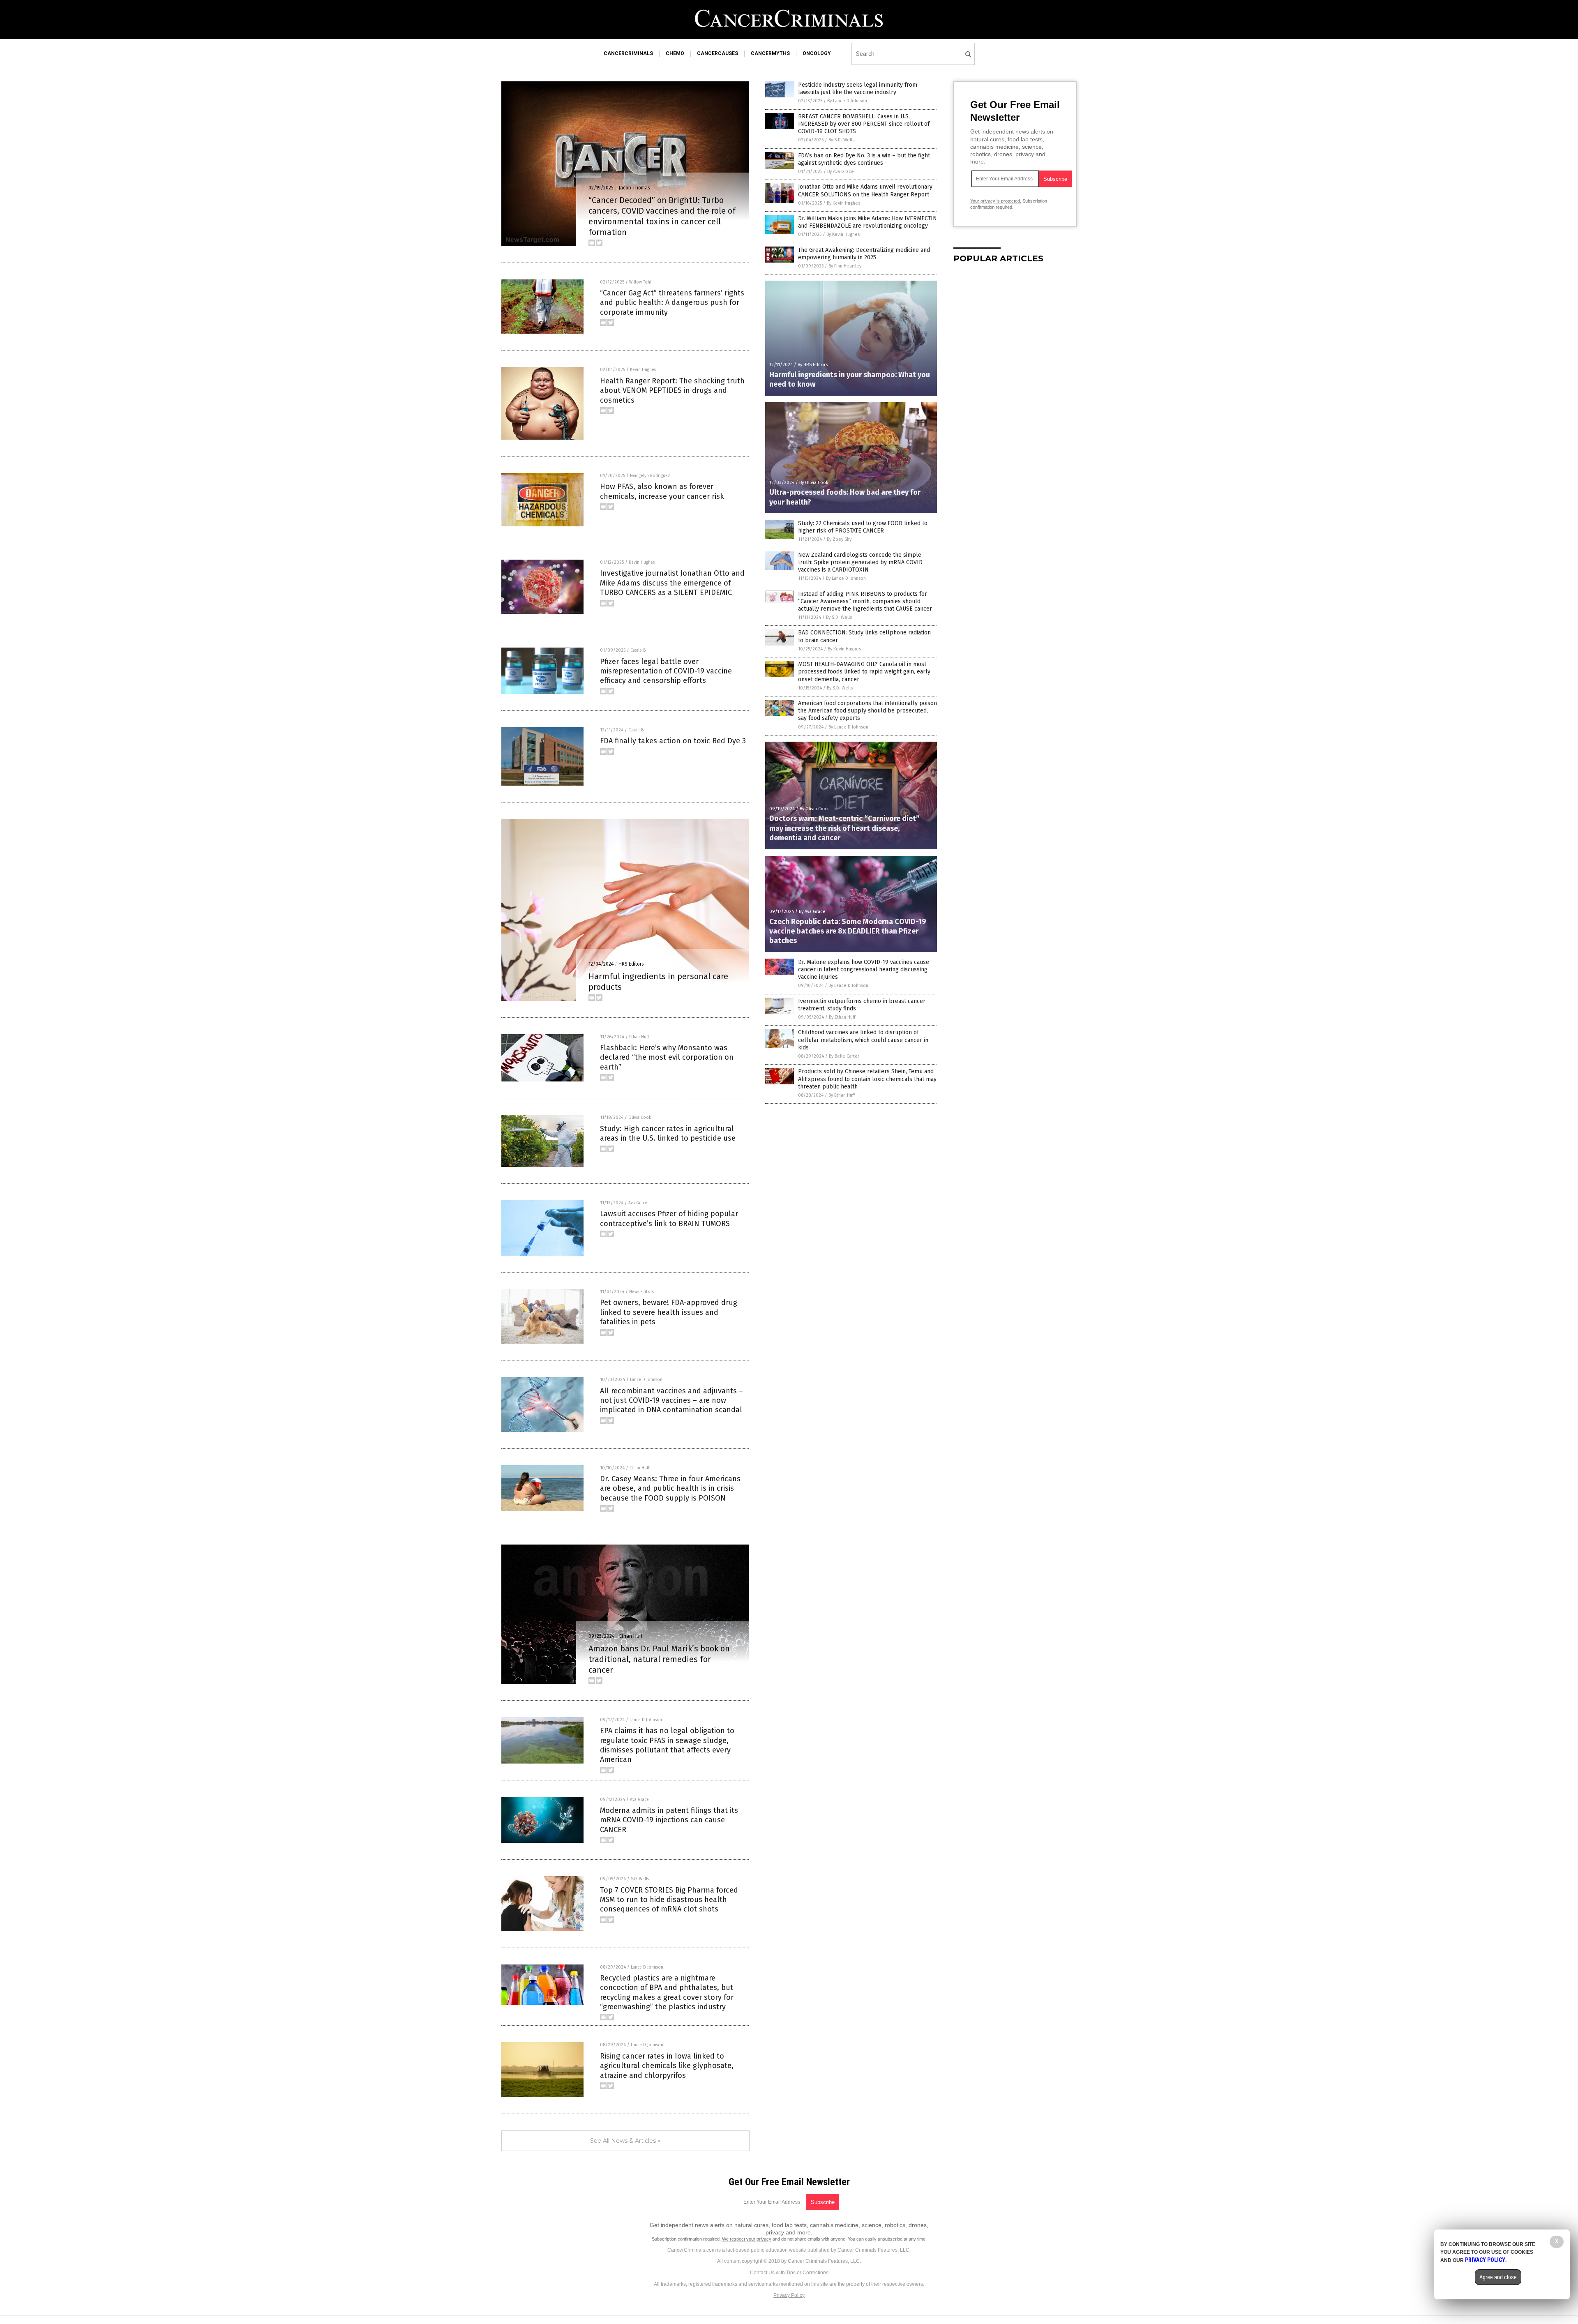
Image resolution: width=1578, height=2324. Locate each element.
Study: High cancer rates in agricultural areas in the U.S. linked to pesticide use (668, 1133)
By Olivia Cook (814, 483)
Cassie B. (638, 650)
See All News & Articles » (625, 2141)
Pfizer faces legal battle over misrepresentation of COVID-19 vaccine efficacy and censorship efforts (666, 671)
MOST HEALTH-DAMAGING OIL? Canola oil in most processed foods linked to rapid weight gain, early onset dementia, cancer (864, 672)
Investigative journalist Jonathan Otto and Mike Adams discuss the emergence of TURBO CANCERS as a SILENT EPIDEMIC (672, 583)
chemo (675, 53)
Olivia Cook (640, 1118)
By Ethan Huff (842, 1017)
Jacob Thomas (634, 188)
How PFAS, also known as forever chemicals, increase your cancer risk (662, 491)
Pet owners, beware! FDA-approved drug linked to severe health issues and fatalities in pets (669, 1312)
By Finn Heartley (845, 266)
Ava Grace (638, 1203)
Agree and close (1498, 2277)
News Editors (641, 1292)
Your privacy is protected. (996, 201)
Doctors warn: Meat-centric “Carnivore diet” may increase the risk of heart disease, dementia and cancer (844, 828)
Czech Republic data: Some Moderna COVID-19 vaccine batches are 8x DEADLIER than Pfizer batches (848, 931)
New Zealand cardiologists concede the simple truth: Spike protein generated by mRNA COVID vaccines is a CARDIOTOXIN (860, 562)
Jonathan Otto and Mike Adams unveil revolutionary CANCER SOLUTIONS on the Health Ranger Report (865, 190)
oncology (817, 53)
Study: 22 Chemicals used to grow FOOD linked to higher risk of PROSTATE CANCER (863, 527)
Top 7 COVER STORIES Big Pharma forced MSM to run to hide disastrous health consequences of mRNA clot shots (669, 1900)
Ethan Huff (639, 1037)
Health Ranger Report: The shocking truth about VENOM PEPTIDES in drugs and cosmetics (672, 391)
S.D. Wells (640, 1879)
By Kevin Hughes (843, 203)
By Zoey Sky (839, 539)
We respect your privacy (747, 2239)
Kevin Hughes (643, 370)
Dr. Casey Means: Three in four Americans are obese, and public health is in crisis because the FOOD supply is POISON (670, 1488)
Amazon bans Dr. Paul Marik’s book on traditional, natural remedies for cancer (659, 1659)
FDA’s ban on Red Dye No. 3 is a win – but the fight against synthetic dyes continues (864, 159)
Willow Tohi (640, 282)
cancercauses (717, 53)
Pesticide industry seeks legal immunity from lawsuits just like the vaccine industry (858, 89)
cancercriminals (628, 53)
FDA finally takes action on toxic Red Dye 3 (673, 741)
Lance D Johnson (646, 1380)
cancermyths (770, 53)
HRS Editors (631, 964)
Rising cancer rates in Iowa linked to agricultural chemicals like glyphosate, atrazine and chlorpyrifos (667, 2066)
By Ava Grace (841, 172)
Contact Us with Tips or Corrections (789, 2273)
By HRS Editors (813, 365)
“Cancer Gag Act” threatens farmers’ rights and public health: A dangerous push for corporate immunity (672, 303)
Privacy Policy (789, 2295)
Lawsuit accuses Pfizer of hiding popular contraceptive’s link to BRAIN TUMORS (669, 1218)
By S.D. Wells (841, 140)
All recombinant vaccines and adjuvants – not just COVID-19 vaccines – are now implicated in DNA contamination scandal (671, 1401)
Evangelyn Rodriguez (650, 476)
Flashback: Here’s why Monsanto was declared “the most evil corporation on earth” (667, 1057)
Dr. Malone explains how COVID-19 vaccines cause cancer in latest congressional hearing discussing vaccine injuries (864, 969)
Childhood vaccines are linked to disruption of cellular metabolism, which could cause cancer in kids (863, 1040)
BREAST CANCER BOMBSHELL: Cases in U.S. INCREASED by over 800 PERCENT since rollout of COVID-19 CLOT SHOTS (864, 124)
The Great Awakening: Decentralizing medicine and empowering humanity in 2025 (864, 254)
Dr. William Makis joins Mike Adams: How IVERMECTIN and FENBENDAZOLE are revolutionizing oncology (867, 222)
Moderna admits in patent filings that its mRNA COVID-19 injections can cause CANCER (669, 1820)
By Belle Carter (844, 1056)
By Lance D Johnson (847, 101)
